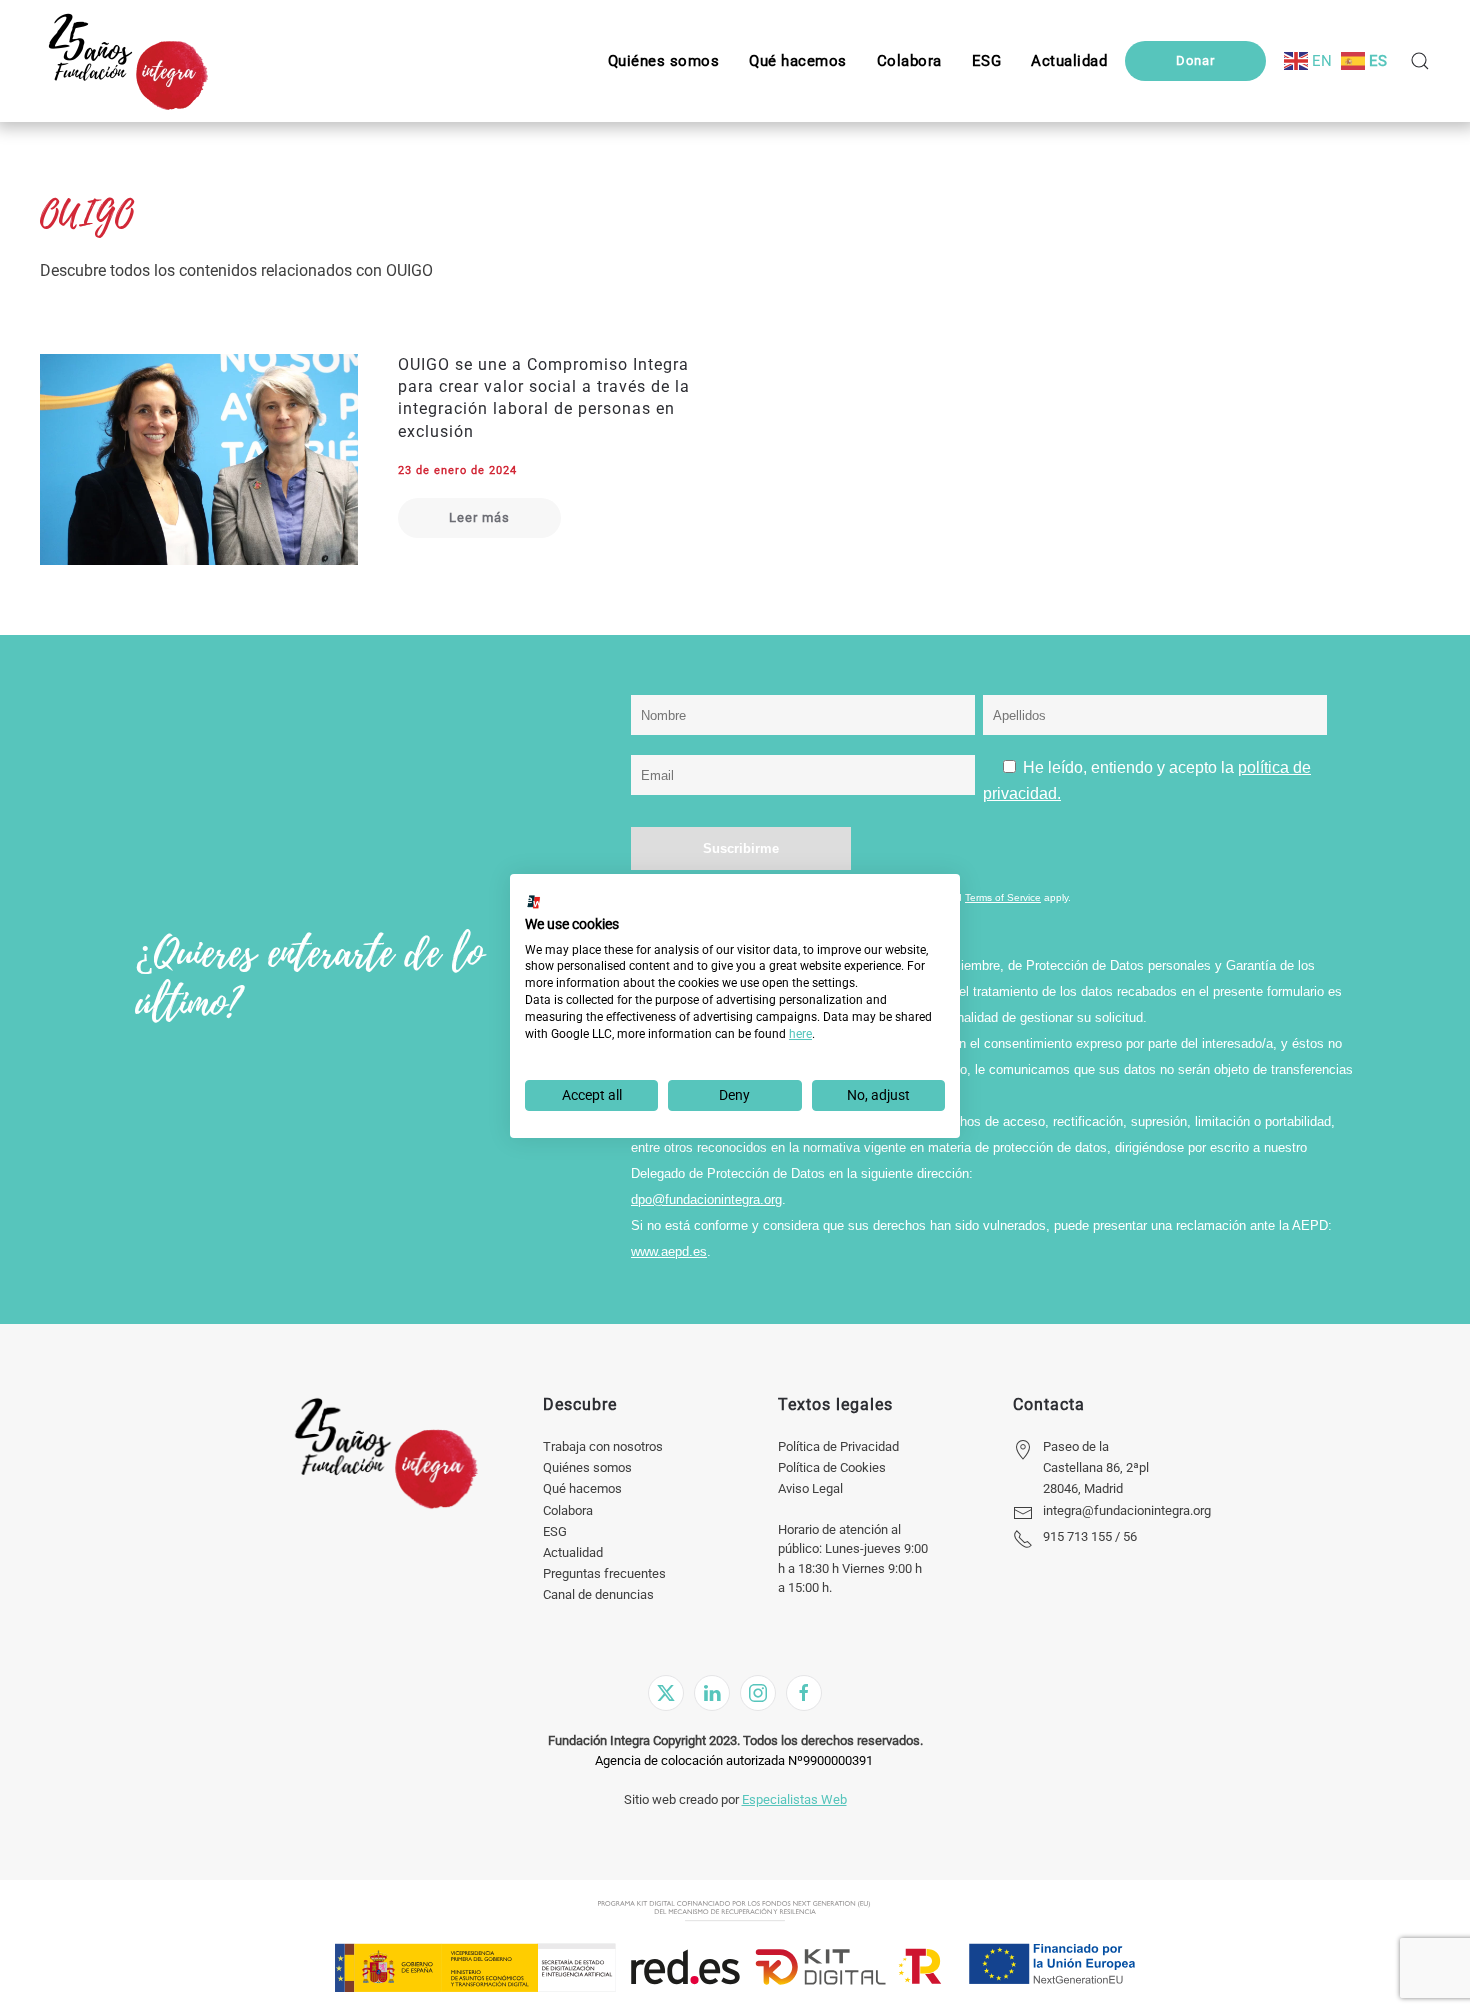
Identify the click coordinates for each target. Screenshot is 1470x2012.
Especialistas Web (794, 1799)
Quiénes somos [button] (664, 61)
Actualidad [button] (1069, 61)
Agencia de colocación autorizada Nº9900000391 (734, 1760)
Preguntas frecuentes (604, 1573)
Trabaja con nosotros (603, 1446)
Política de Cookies (832, 1467)
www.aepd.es (669, 1251)
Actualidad (573, 1552)
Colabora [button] (909, 61)
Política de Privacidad (838, 1446)
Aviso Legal (810, 1488)
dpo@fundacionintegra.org (706, 1199)
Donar (1195, 60)
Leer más (479, 517)
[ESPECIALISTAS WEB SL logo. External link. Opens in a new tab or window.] (534, 902)
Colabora (568, 1510)
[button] (987, 61)
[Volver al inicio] (127, 61)
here (800, 1034)
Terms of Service (1003, 897)
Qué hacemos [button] (798, 61)
